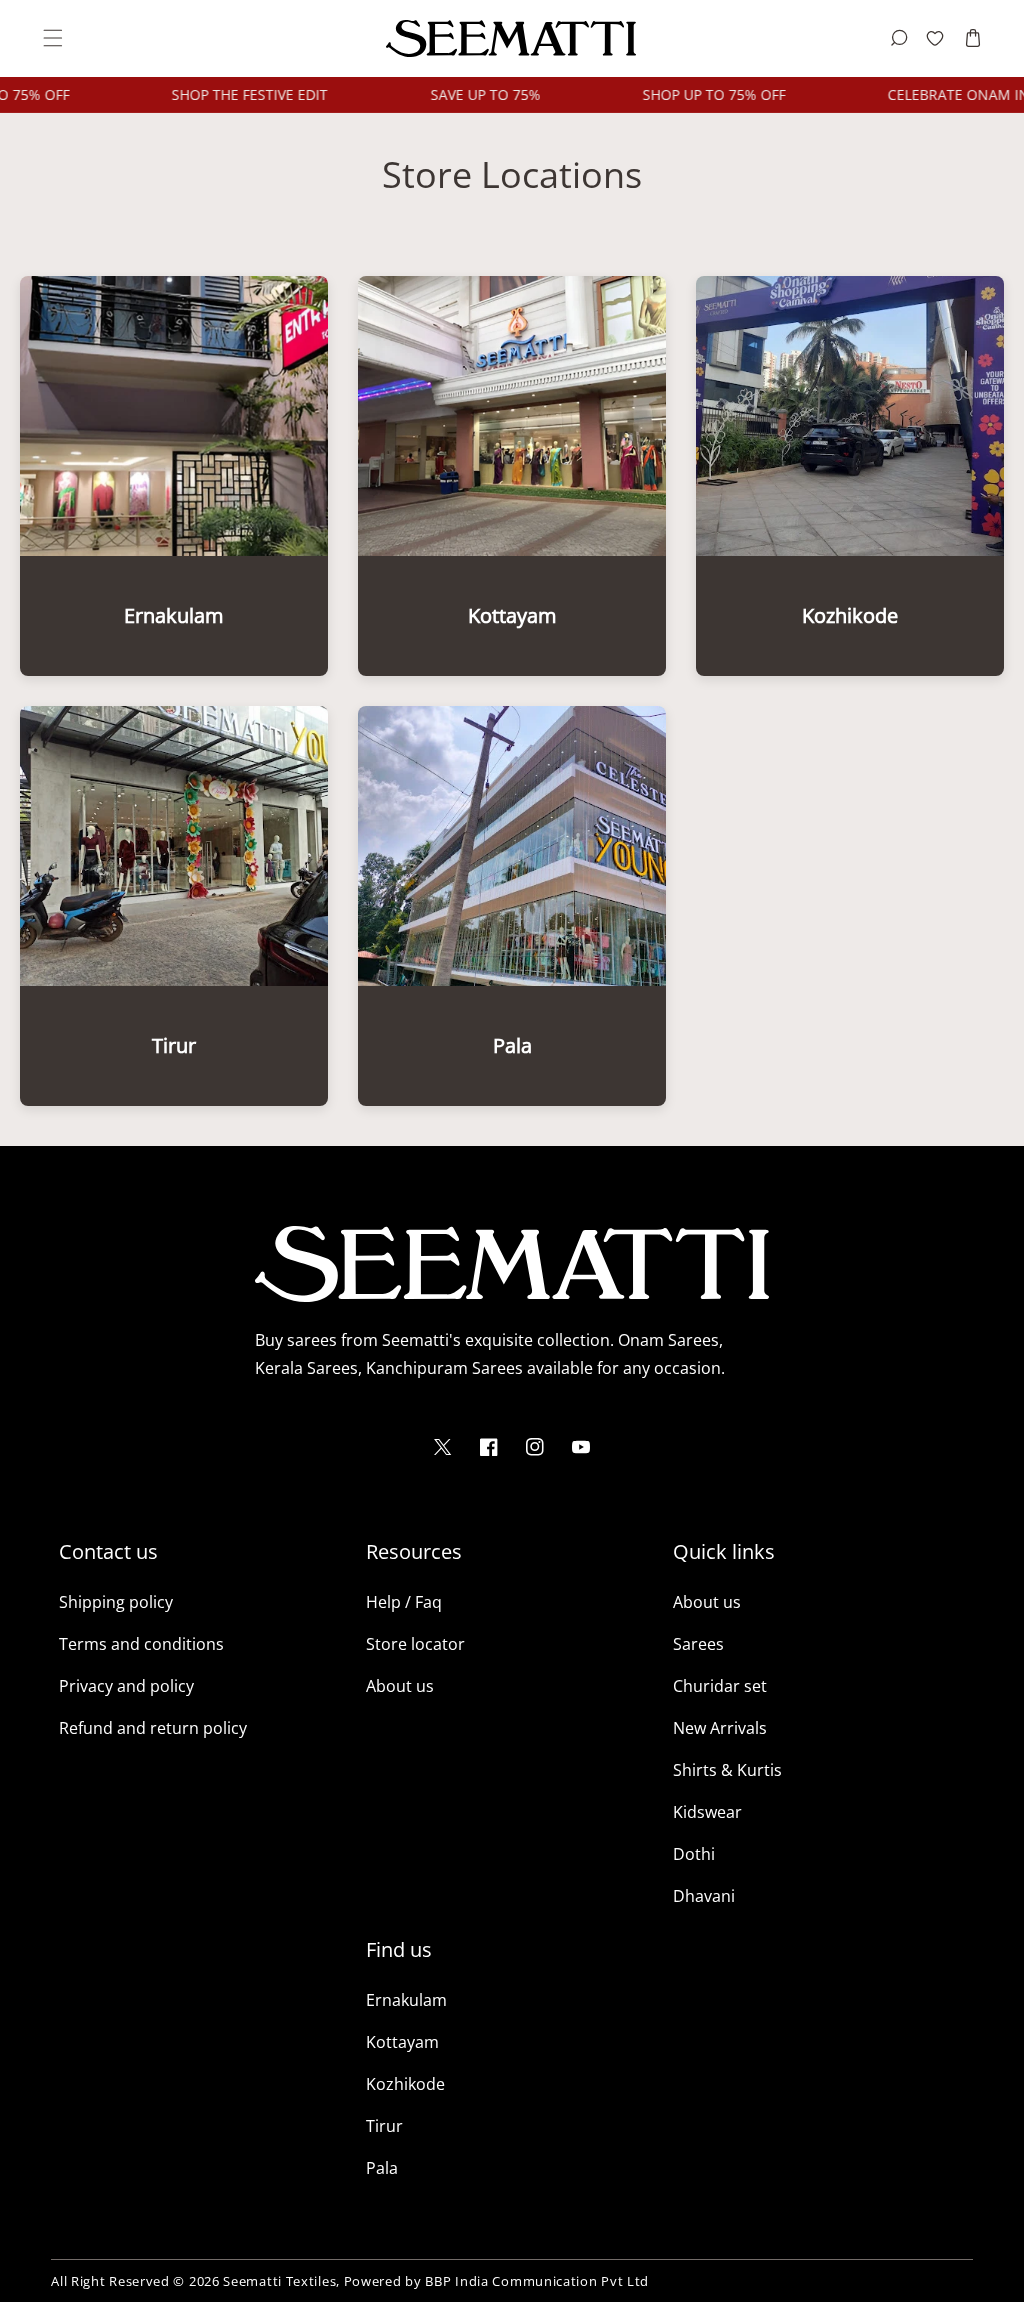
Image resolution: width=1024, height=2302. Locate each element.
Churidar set (720, 1686)
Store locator (415, 1644)
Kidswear (707, 1812)
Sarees (698, 1644)
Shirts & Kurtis (727, 1770)
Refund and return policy (153, 1728)
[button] (51, 38)
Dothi (694, 1854)
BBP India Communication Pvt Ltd (537, 2281)
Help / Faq (404, 1602)
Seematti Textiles (279, 2281)
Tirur (384, 2126)
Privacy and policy (126, 1686)
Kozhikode (405, 2084)
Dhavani (704, 1896)
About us (400, 1686)
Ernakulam (406, 2000)
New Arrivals (720, 1728)
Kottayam (402, 2042)
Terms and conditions (141, 1644)
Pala (382, 2168)
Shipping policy (116, 1602)
